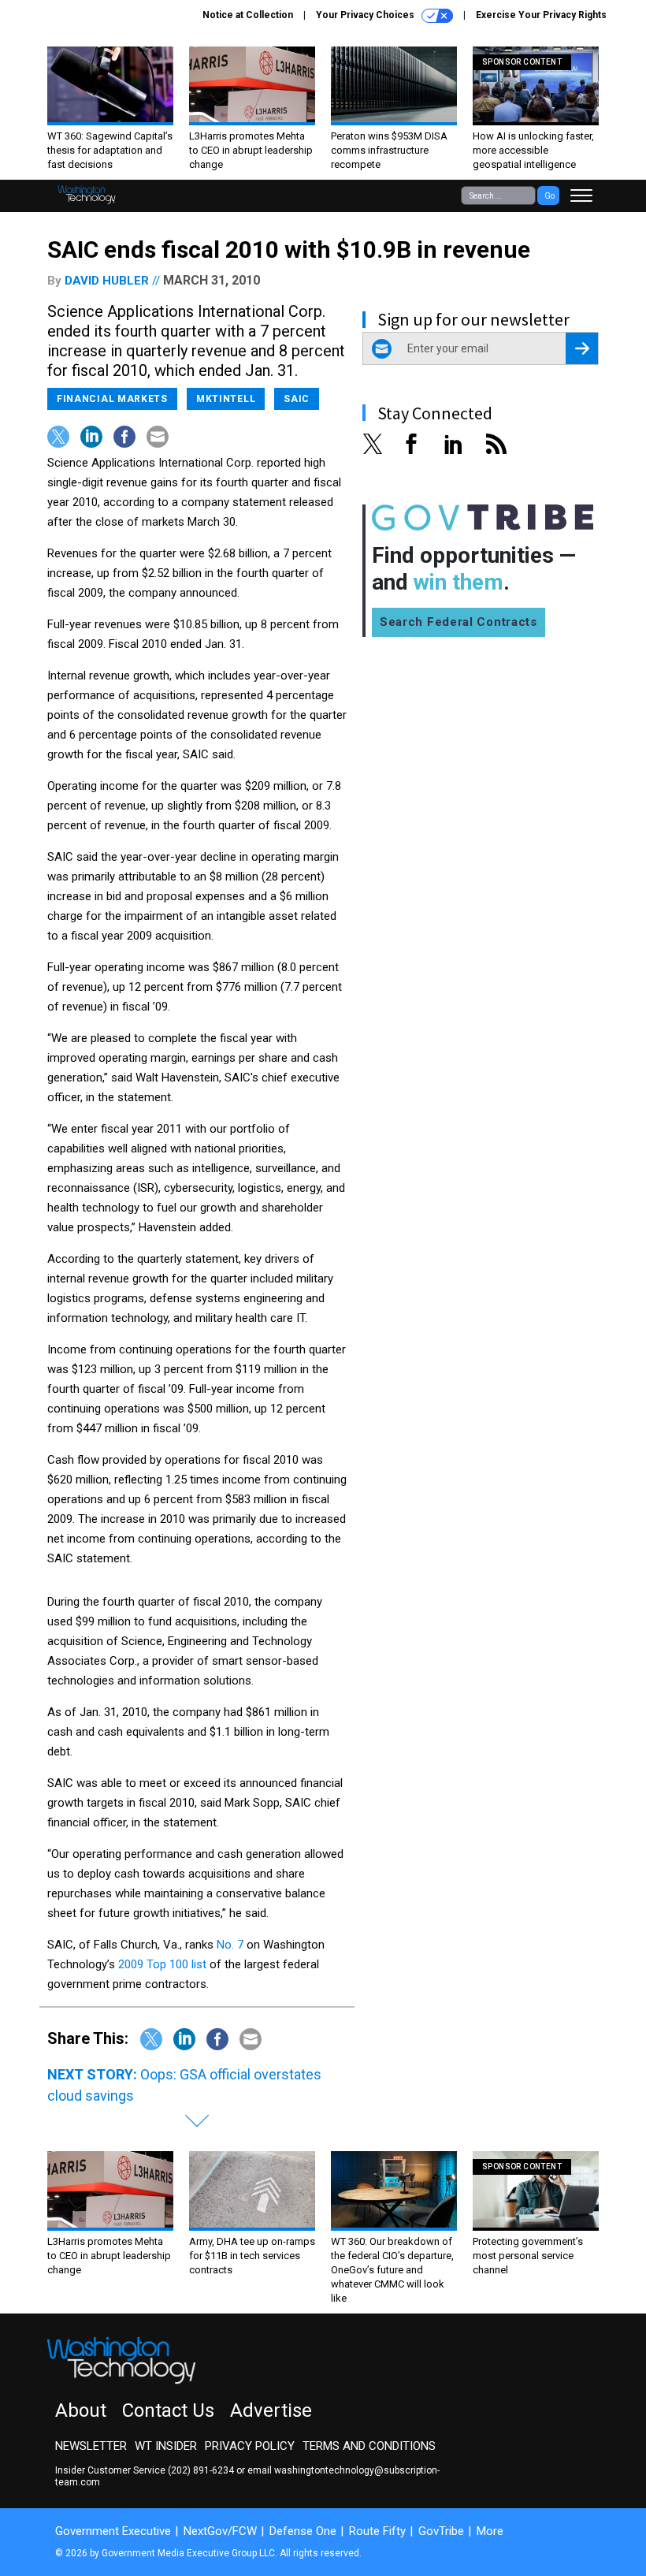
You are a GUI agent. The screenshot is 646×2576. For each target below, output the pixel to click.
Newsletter (91, 2446)
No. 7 (230, 1945)
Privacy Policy (250, 2446)
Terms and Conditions (369, 2446)
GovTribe (441, 2531)
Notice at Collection (248, 15)
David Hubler (107, 281)
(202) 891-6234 (201, 2470)
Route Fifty (377, 2531)
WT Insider (166, 2446)
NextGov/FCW (220, 2531)
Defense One (303, 2531)
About (81, 2410)
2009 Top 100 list (162, 1964)
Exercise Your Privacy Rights (541, 15)
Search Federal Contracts (459, 622)
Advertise (271, 2410)
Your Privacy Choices (366, 15)
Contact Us (168, 2410)
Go (549, 196)
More (490, 2531)
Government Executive (113, 2531)
